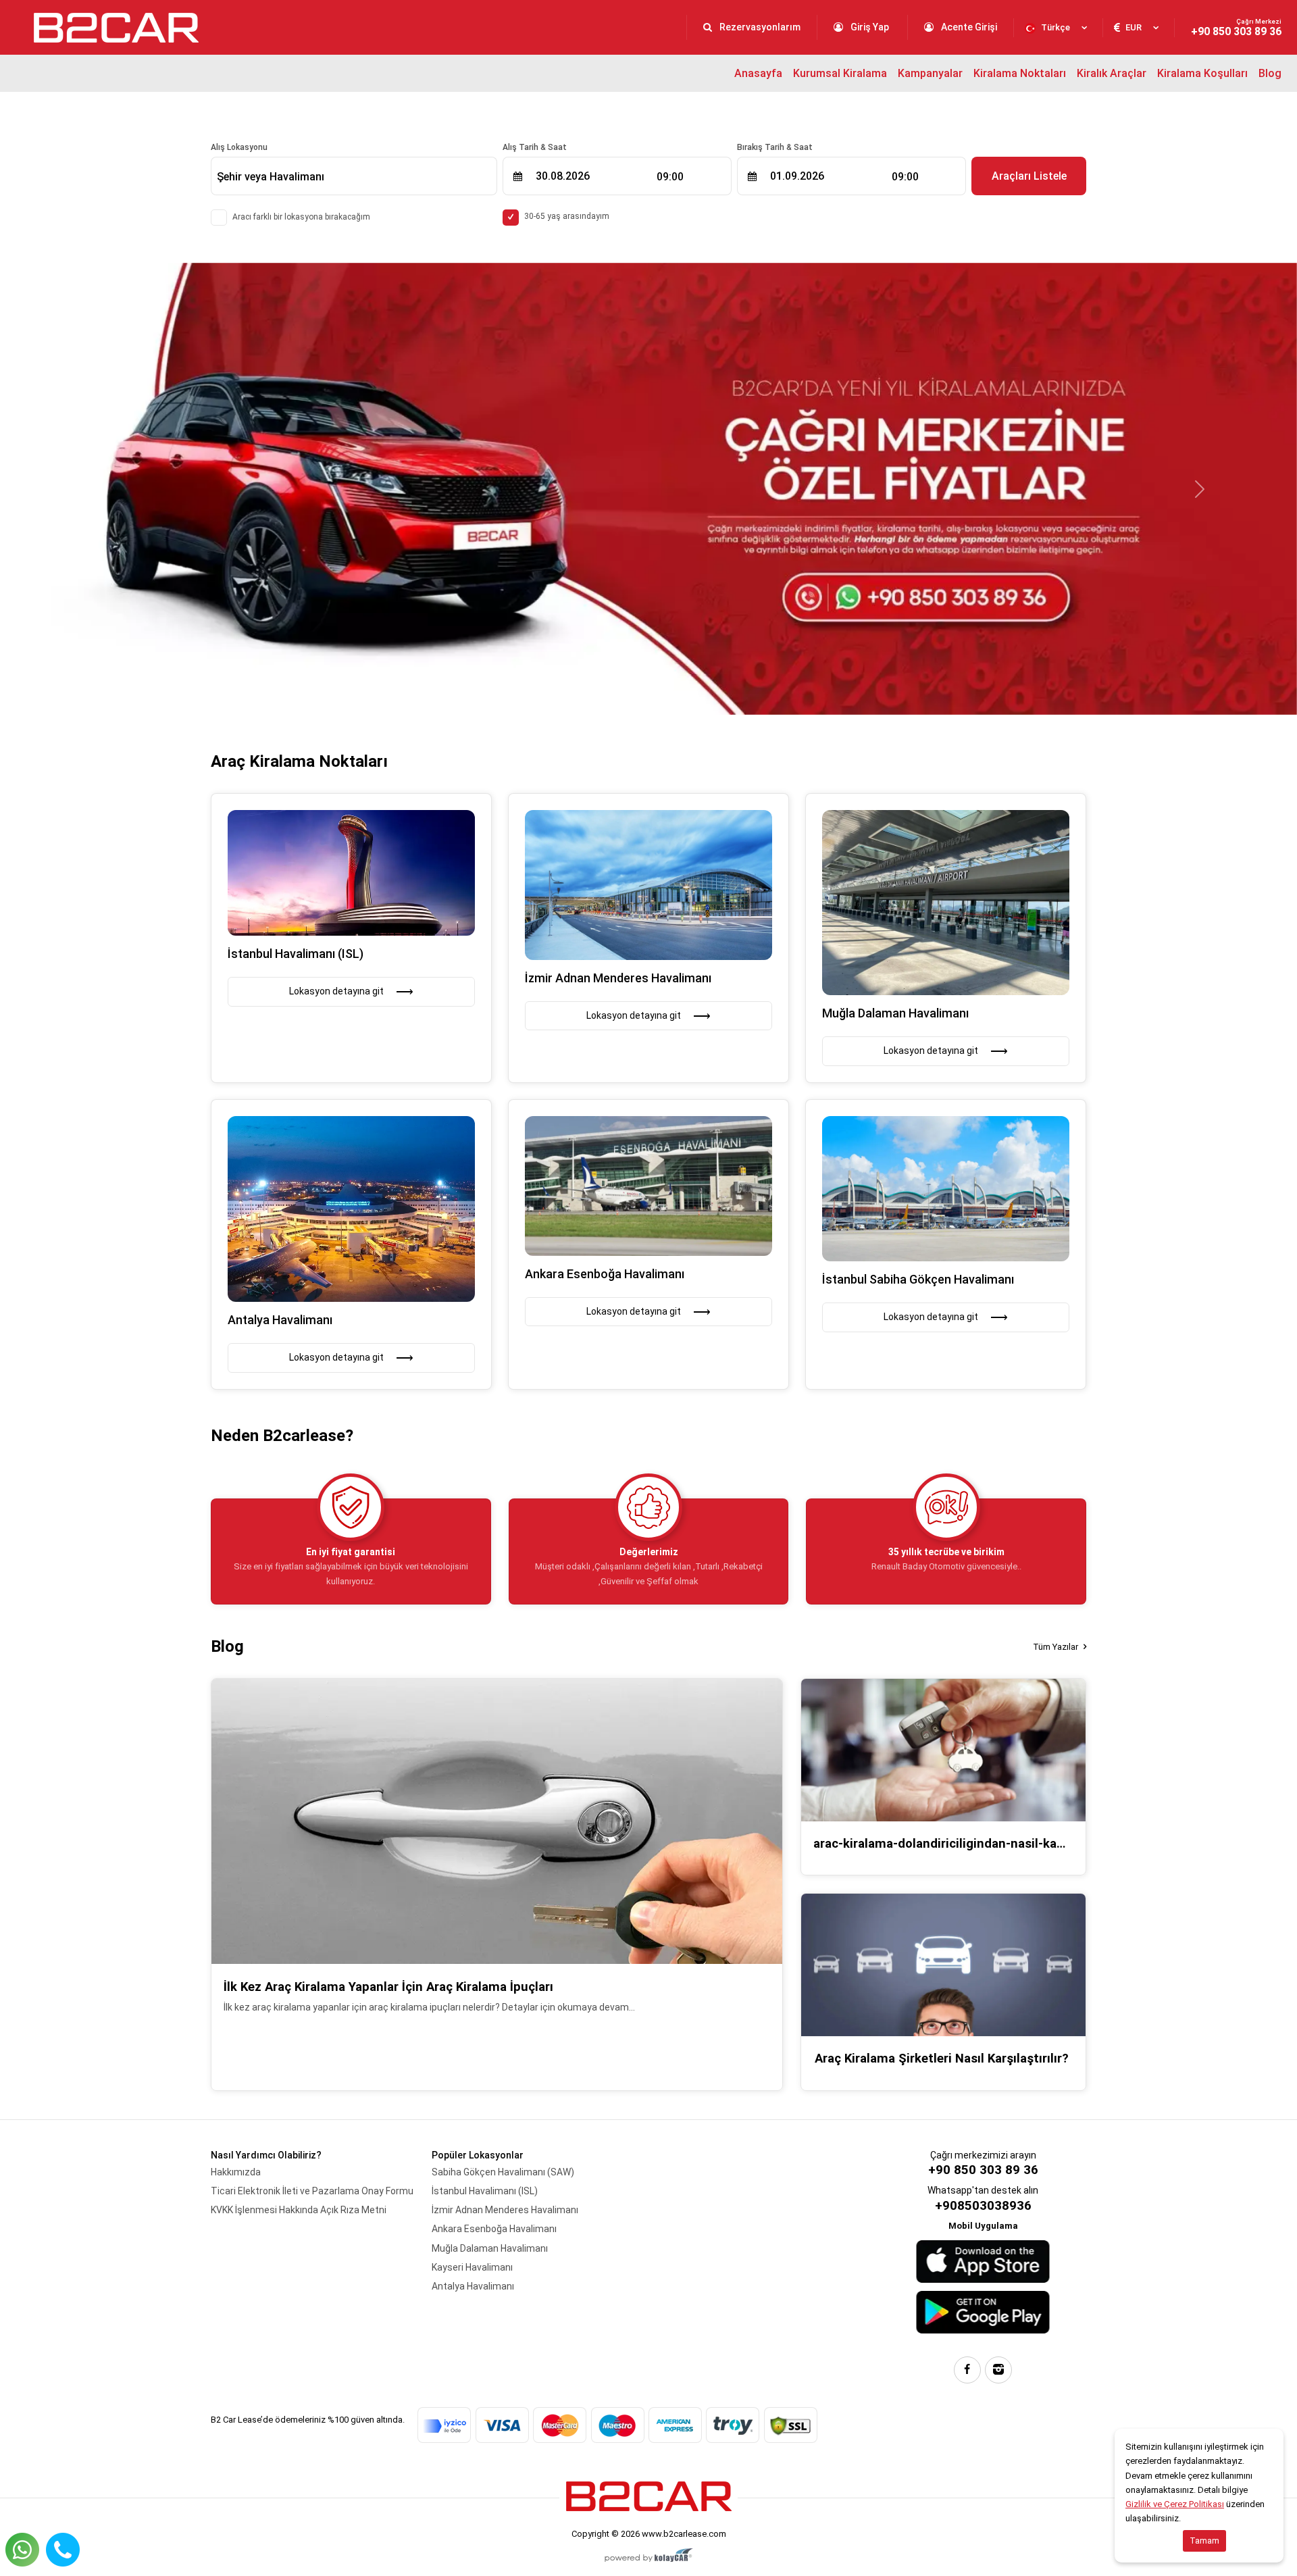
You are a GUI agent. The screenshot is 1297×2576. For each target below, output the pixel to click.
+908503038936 (983, 2205)
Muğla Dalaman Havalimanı (490, 2248)
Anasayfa (758, 73)
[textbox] (1058, 28)
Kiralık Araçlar (1112, 73)
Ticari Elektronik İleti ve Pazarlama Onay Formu (312, 2191)
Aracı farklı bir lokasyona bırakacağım (301, 217)
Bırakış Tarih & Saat (775, 147)
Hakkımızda (236, 2172)
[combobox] (1058, 28)
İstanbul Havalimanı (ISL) (485, 2191)
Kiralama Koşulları (1202, 73)
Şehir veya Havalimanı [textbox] (271, 177)
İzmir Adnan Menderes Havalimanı (505, 2210)
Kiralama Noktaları (1020, 73)
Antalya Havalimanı (473, 2286)
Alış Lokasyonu (239, 147)
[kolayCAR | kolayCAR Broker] (649, 2556)
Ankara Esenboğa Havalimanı (494, 2229)
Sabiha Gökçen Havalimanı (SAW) (503, 2172)
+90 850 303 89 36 (1236, 28)
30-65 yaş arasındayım (567, 216)
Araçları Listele (1029, 176)
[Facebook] (967, 2370)
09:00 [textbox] (670, 177)
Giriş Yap (870, 27)
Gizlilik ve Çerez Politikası (1175, 2504)
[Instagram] (998, 2370)
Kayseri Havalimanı (472, 2267)
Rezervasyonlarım (759, 27)
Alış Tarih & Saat (535, 147)
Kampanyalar (930, 73)
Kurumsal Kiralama (840, 73)
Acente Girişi (968, 27)
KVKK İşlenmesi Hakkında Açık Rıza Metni (299, 2210)
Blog (1270, 73)
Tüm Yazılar (1056, 1647)
